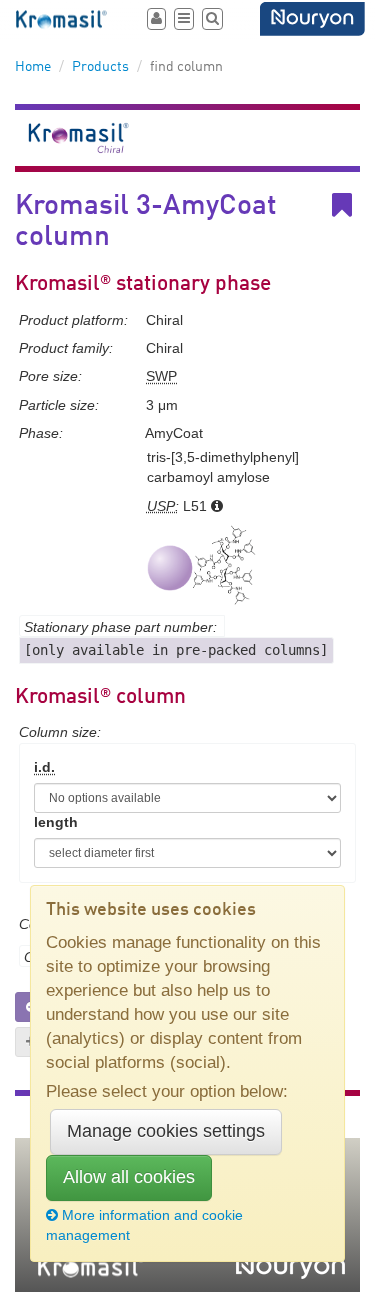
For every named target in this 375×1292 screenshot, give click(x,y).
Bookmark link (356, 205)
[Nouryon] (312, 18)
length (56, 822)
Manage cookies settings (166, 1131)
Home (33, 67)
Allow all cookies (129, 1177)
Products (100, 67)
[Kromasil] (62, 19)
